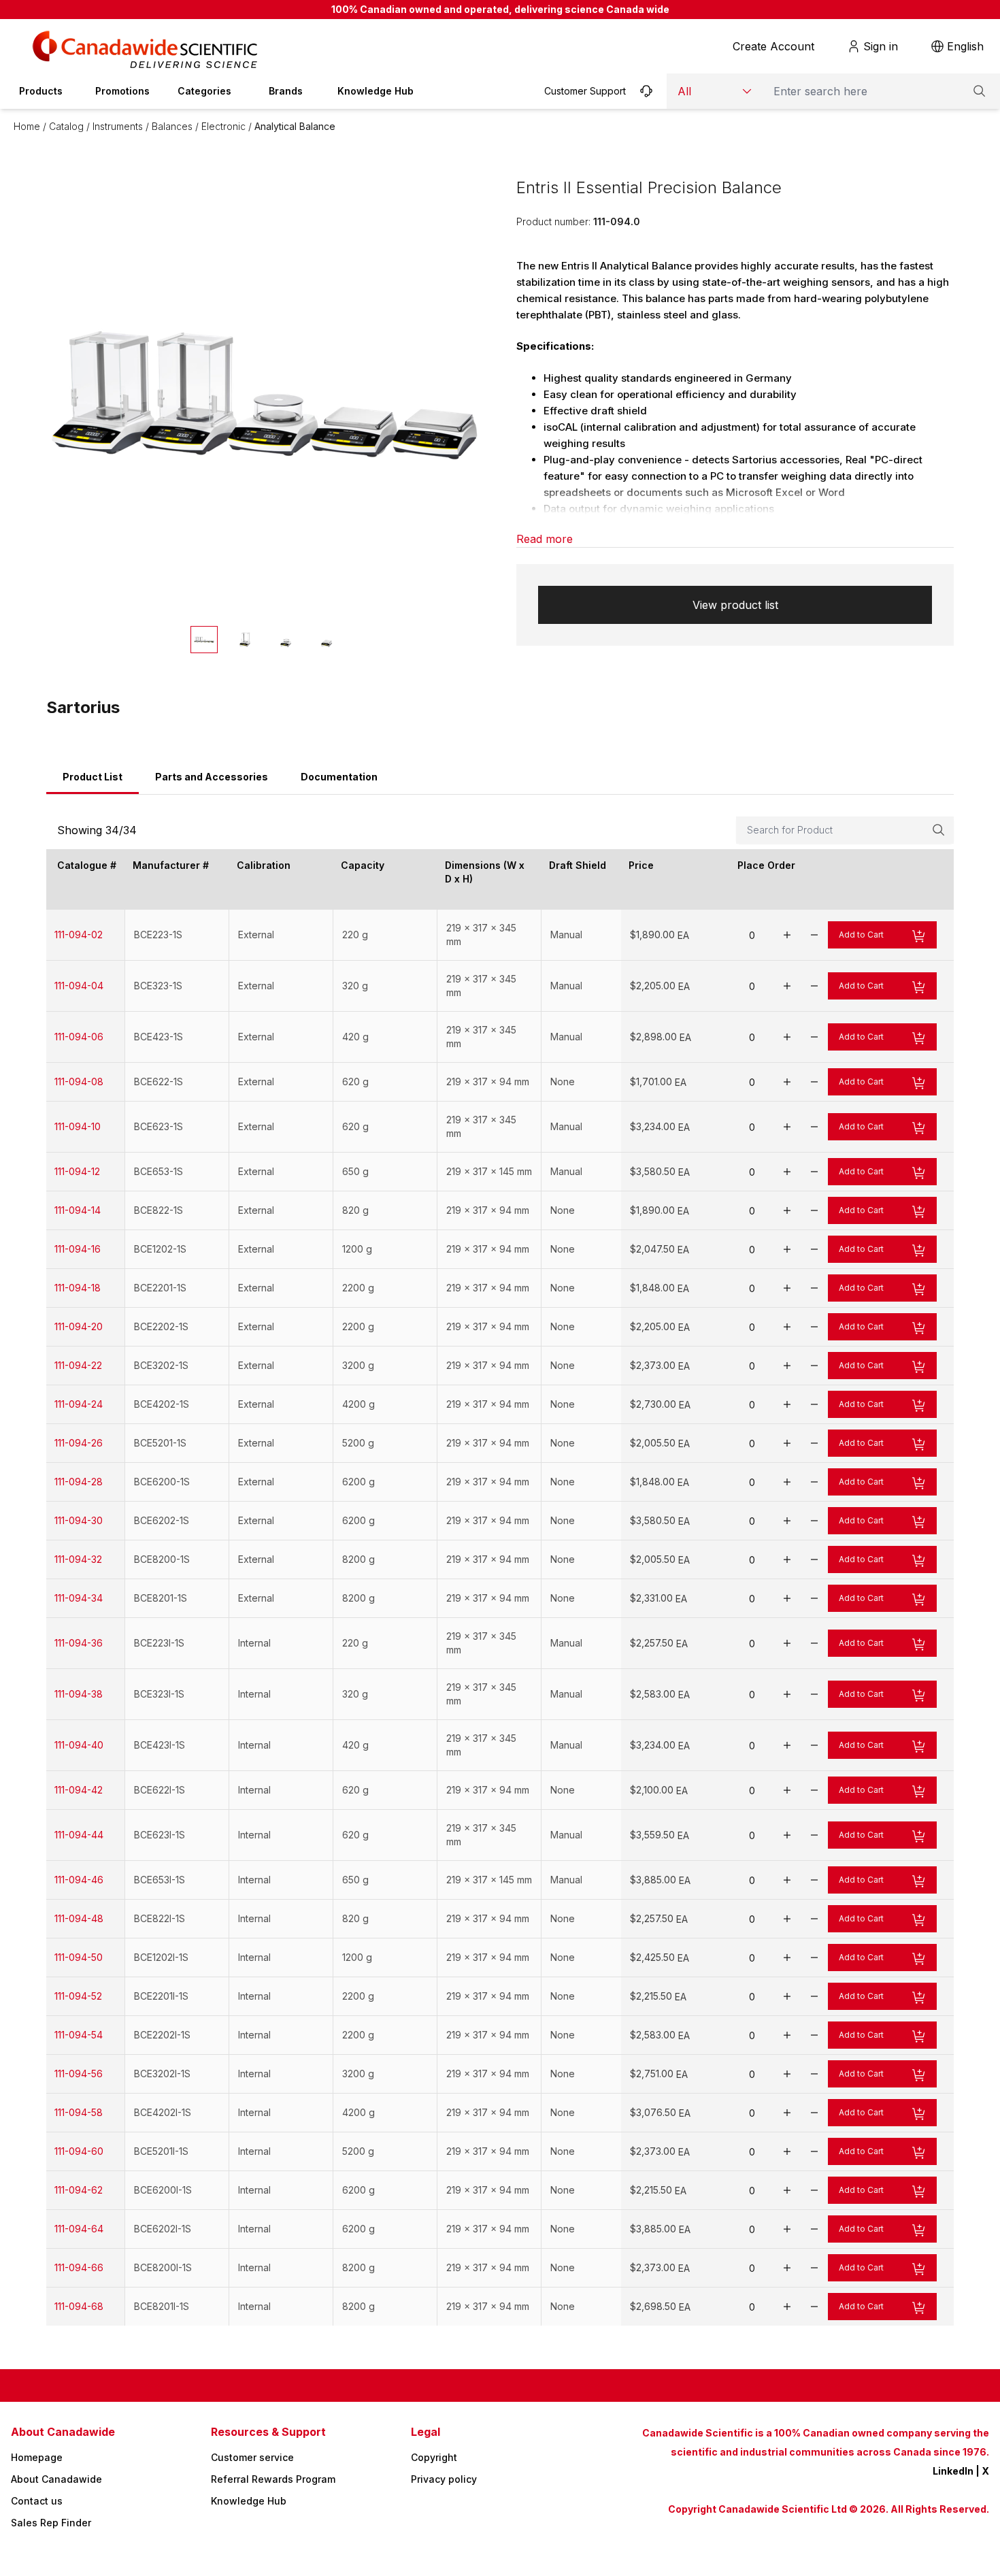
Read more (545, 539)
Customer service (252, 2457)
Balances (172, 126)
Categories (204, 91)
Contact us (37, 2501)
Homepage (37, 2457)
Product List (93, 777)
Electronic (223, 126)
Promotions (122, 91)
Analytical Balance (295, 126)
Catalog (66, 126)
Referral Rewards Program (273, 2479)
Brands (286, 91)
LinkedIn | (957, 2471)
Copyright (434, 2457)
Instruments (118, 126)
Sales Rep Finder (51, 2523)
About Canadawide (56, 2479)
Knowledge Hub (376, 91)
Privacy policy (444, 2479)
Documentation (339, 777)
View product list (735, 605)
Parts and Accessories (212, 777)
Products (41, 91)
